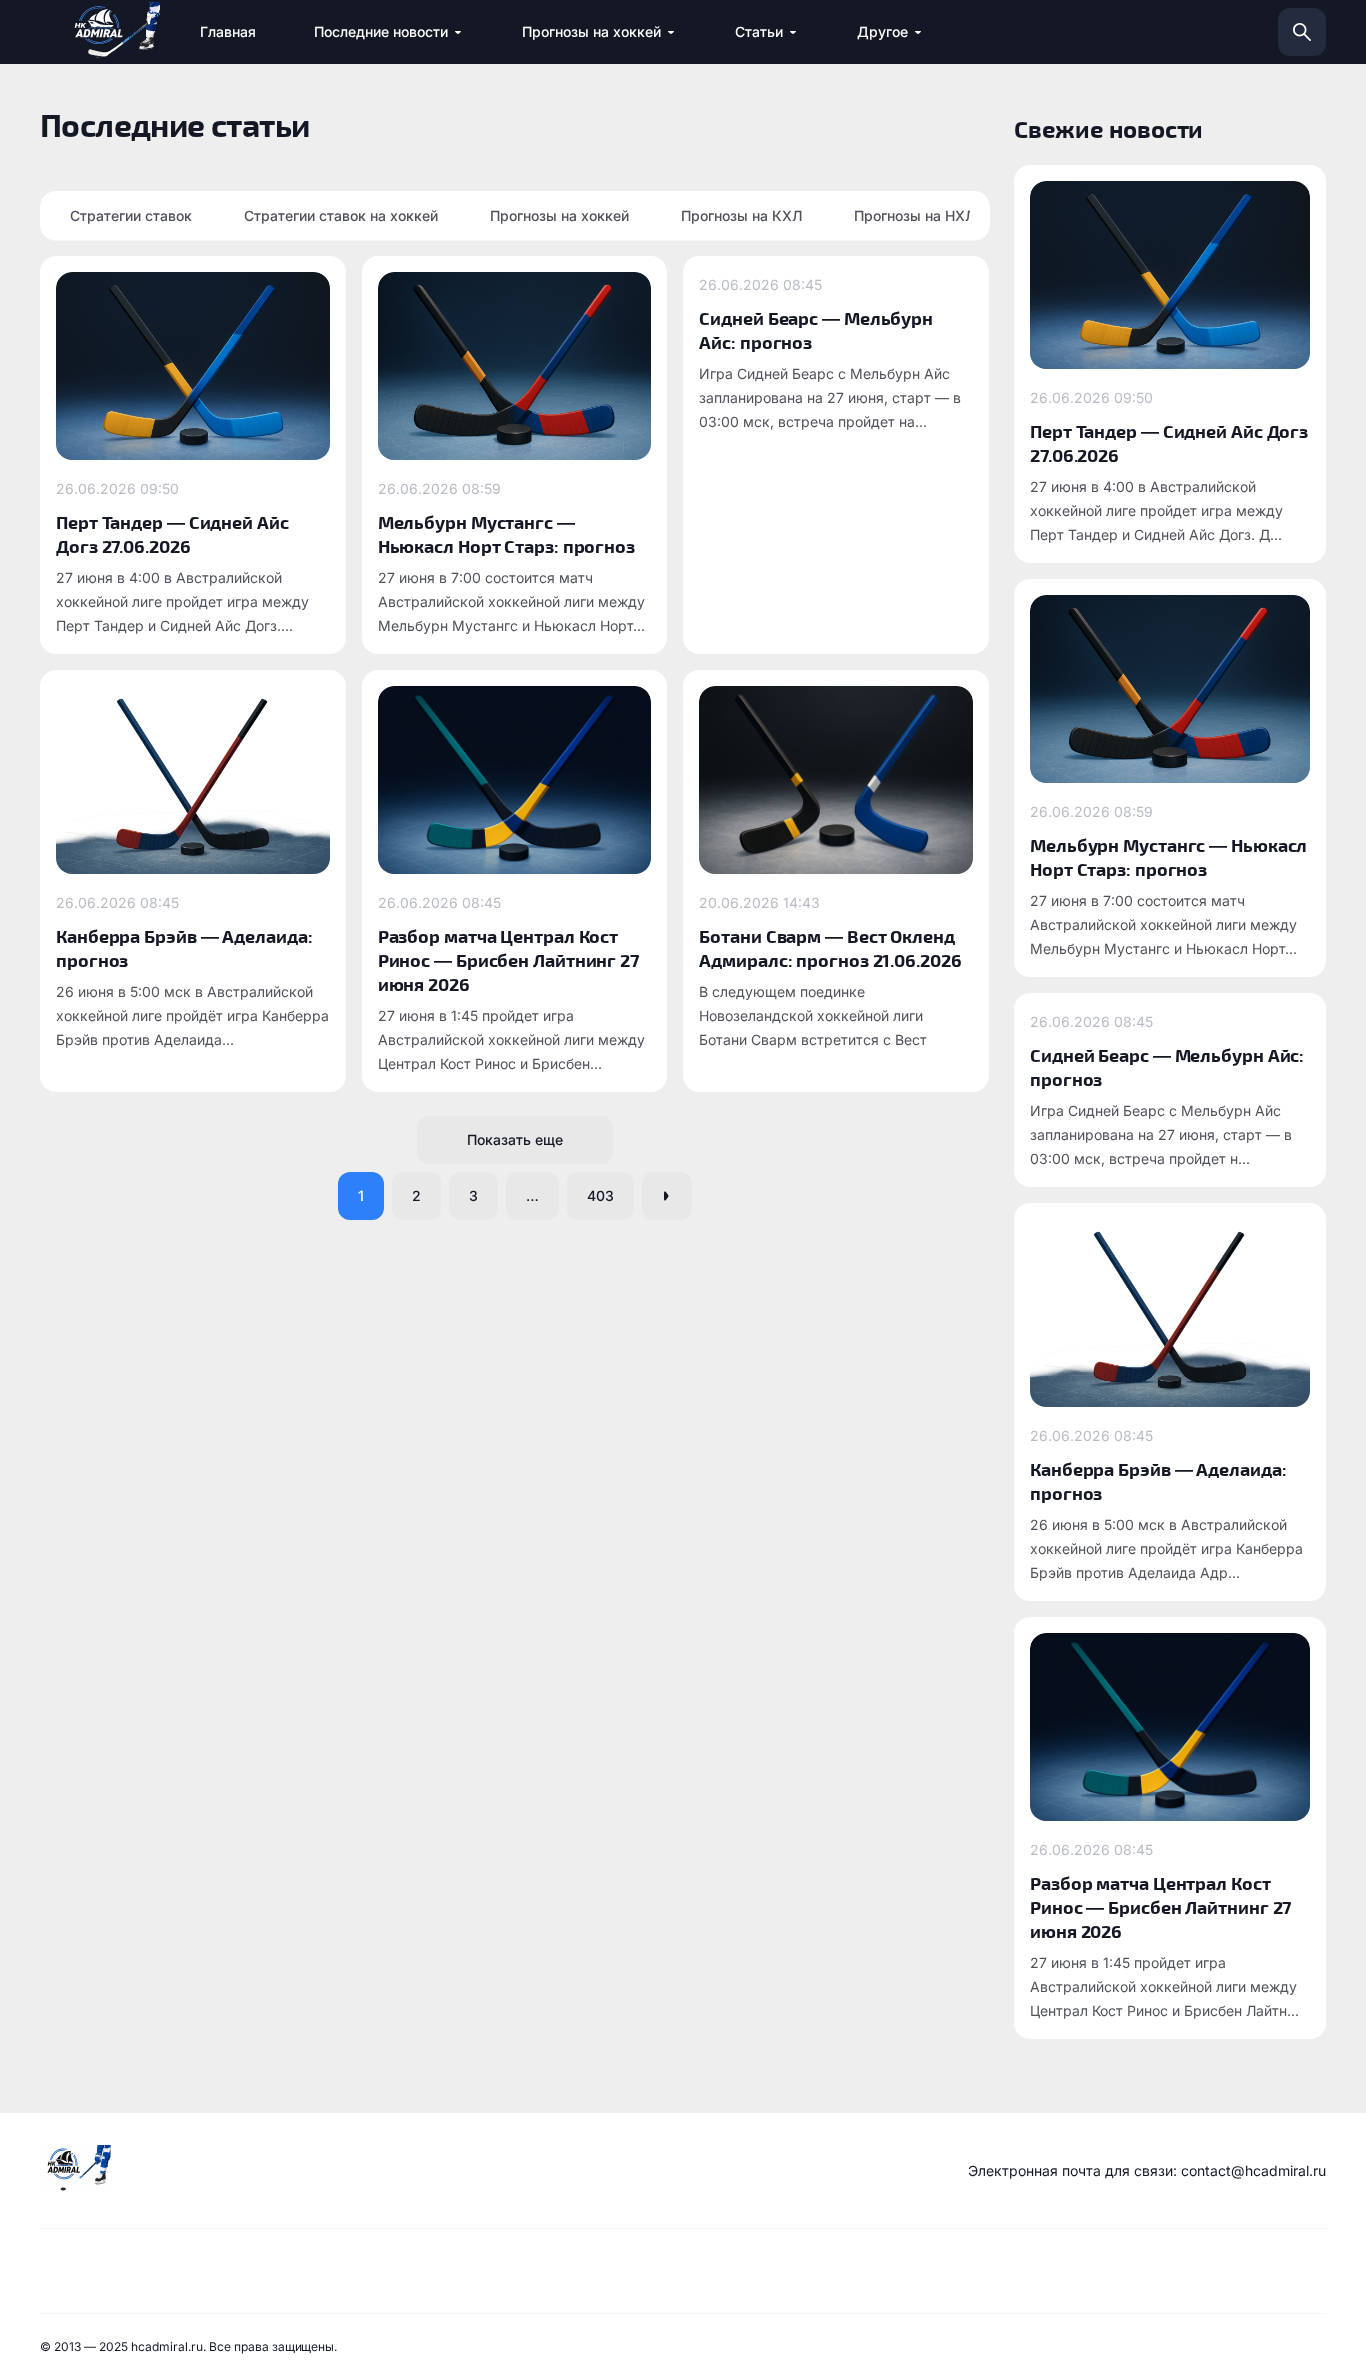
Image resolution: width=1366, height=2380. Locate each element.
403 (600, 1195)
